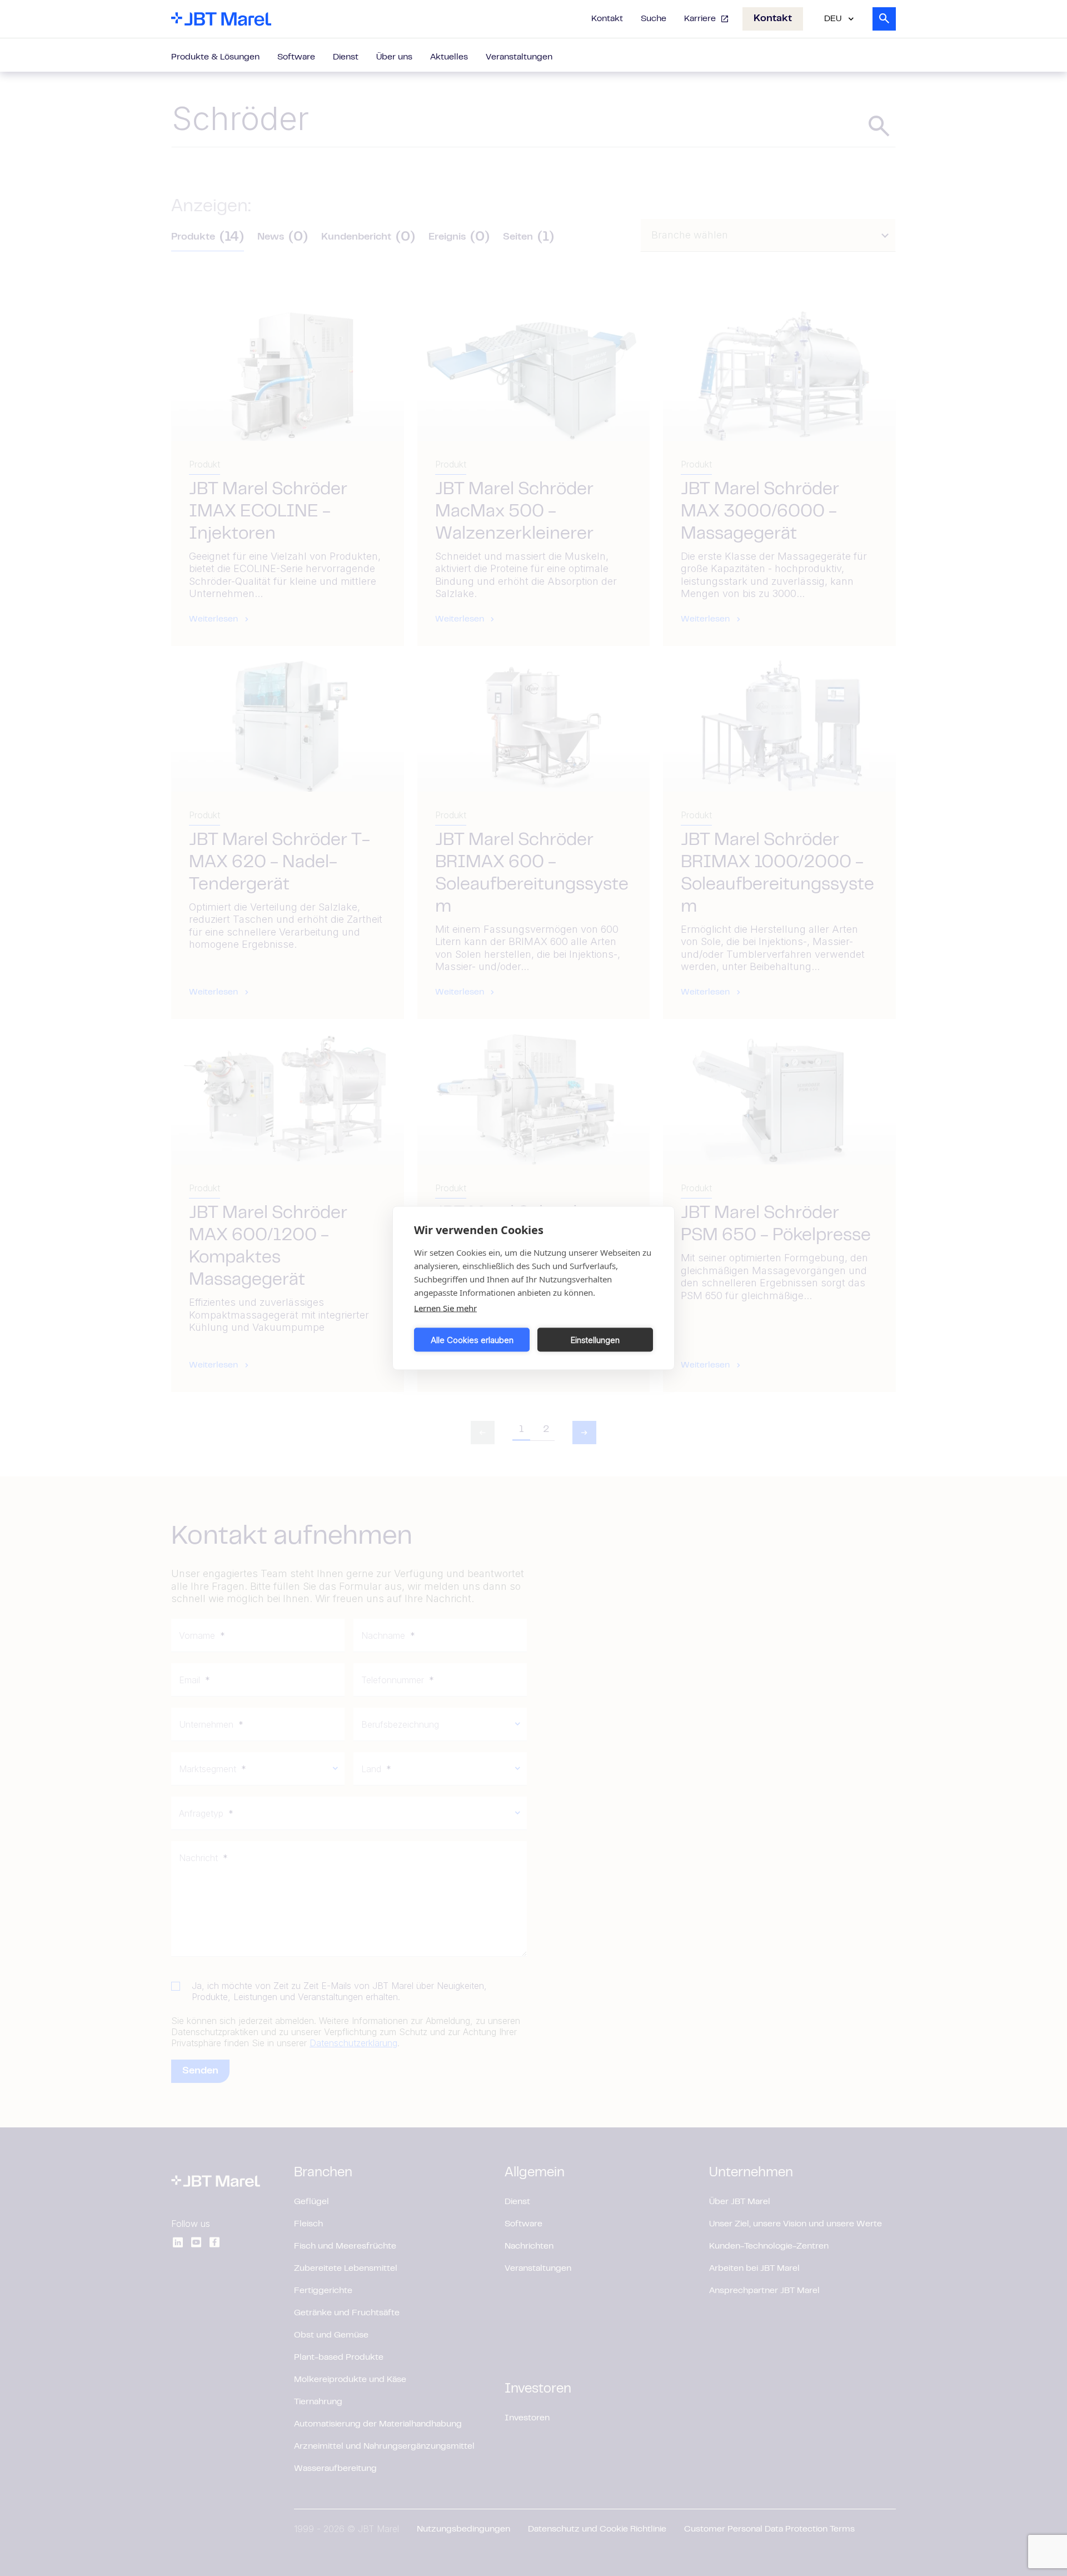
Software (296, 57)
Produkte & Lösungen (215, 57)
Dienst (346, 57)
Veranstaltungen (519, 57)
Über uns (394, 57)
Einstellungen (595, 1339)
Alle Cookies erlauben (472, 1339)
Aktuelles (449, 57)
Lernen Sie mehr (445, 1308)
